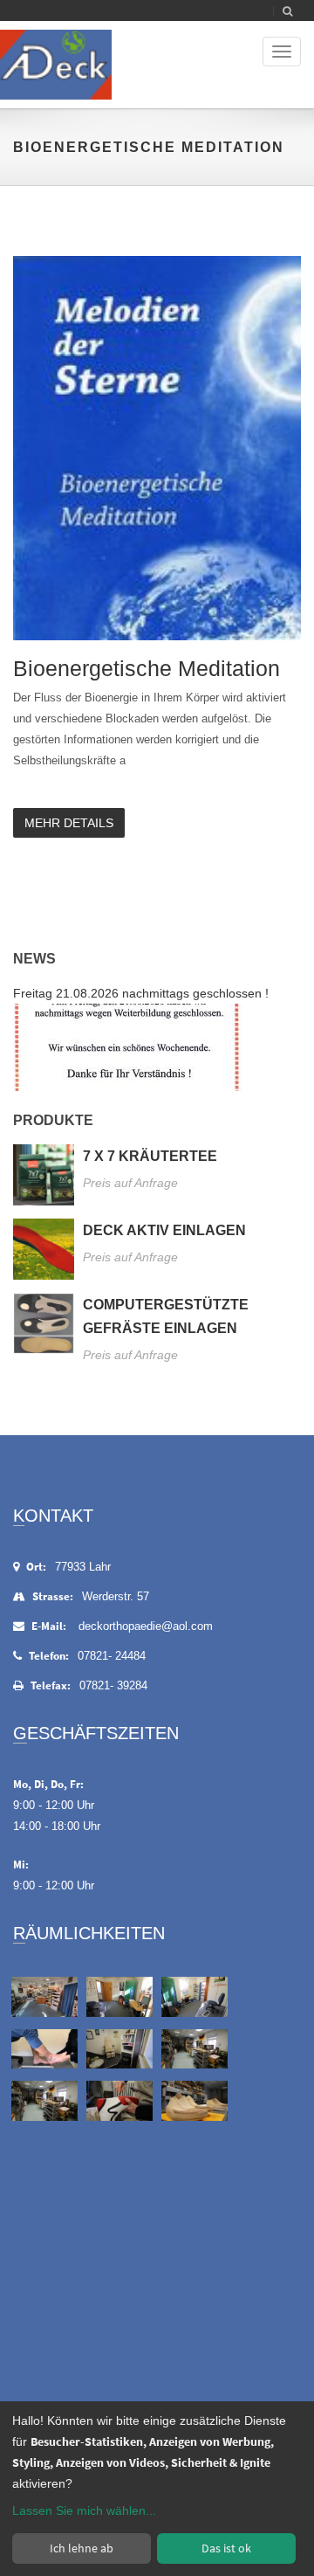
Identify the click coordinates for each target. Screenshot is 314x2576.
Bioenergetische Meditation (147, 668)
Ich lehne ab (82, 2548)
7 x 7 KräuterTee (150, 1156)
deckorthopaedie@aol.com (146, 1626)
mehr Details (69, 823)
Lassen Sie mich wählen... (84, 2510)
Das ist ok (226, 2548)
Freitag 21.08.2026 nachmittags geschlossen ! (141, 993)
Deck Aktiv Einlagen (164, 1230)
